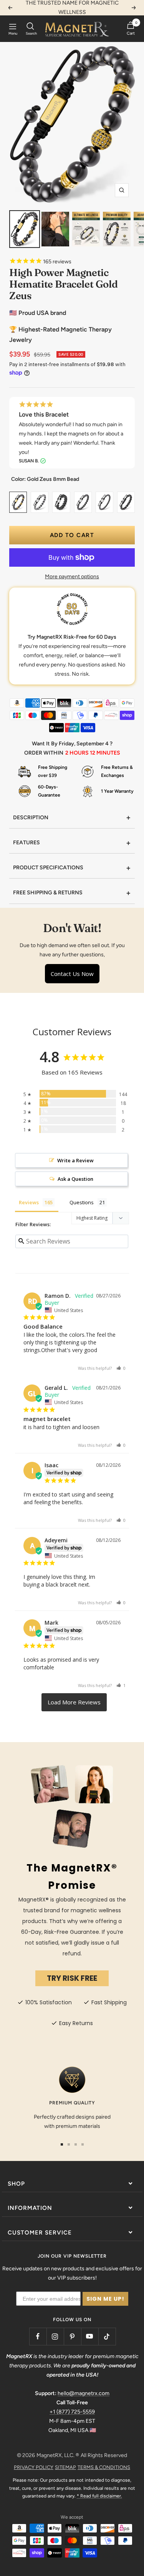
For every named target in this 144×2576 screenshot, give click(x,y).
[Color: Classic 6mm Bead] (104, 499)
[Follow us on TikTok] (107, 2336)
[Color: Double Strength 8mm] (61, 499)
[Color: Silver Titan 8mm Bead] (40, 499)
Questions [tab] (82, 1202)
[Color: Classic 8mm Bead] (83, 499)
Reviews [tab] (29, 1202)
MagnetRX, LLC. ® (58, 2455)
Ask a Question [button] (75, 1179)
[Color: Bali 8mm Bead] (126, 499)
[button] (121, 1368)
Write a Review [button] (75, 1160)
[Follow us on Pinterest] (72, 2336)
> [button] (74, 1702)
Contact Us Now (72, 974)
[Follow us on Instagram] (55, 2336)
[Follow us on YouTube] (90, 2336)
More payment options (72, 577)
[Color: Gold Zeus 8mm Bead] (18, 499)
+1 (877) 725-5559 (72, 2412)
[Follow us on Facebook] (38, 2336)
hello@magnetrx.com (84, 2393)
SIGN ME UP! (105, 2299)
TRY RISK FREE (72, 1978)
